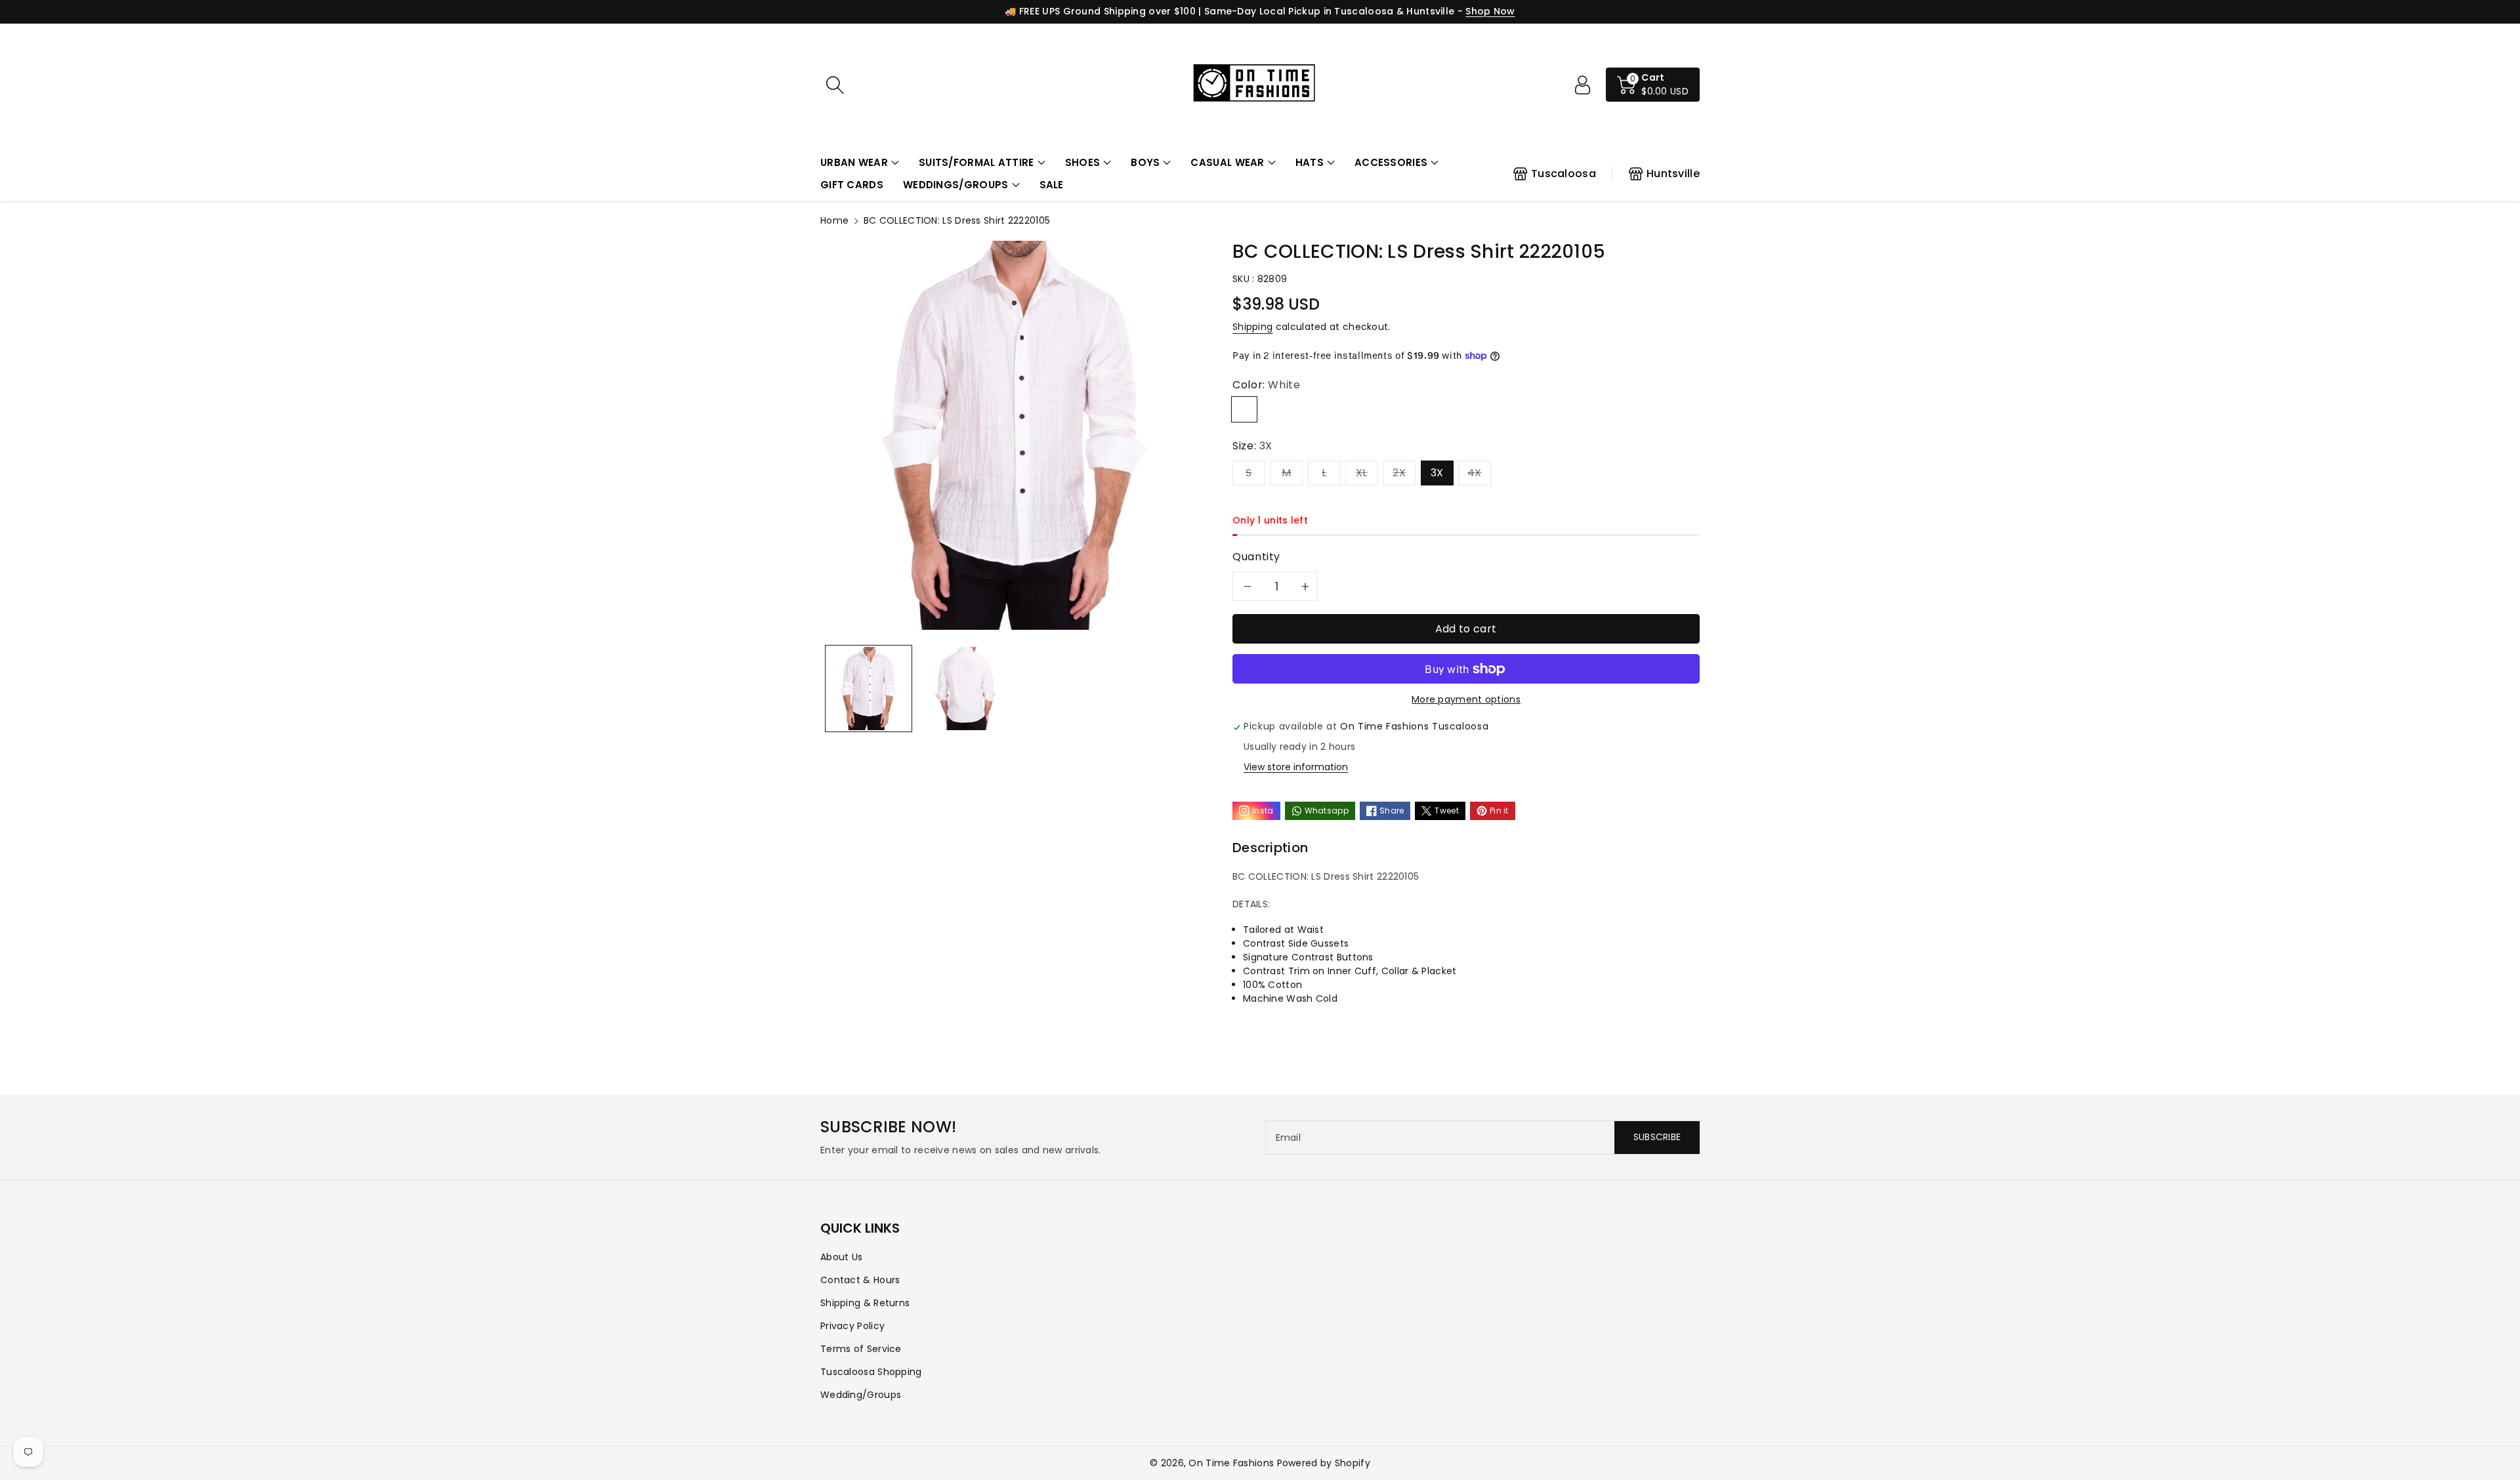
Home (834, 220)
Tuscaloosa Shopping (871, 1372)
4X (1475, 473)
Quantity (1256, 557)
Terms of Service (861, 1349)
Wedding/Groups (861, 1395)
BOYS (1145, 162)
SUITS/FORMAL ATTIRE (976, 162)
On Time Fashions (1231, 1463)
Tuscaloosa (1564, 174)
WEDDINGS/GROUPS (956, 185)
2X (1399, 473)
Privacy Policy (852, 1326)
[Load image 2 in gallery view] (965, 689)
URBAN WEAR (854, 162)
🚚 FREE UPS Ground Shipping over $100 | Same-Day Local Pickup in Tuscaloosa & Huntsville (1229, 11)
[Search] (835, 85)
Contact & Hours (860, 1280)
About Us (841, 1257)
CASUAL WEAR (1227, 162)
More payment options (1466, 699)
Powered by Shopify (1324, 1463)
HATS (1310, 162)
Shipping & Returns (865, 1303)
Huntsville (1673, 174)
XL (1362, 473)
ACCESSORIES (1391, 162)
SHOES (1083, 162)
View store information (1296, 767)
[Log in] (1582, 85)
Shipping (1252, 327)
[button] (860, 163)
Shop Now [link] (1490, 11)
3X (1437, 473)
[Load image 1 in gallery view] (869, 689)
